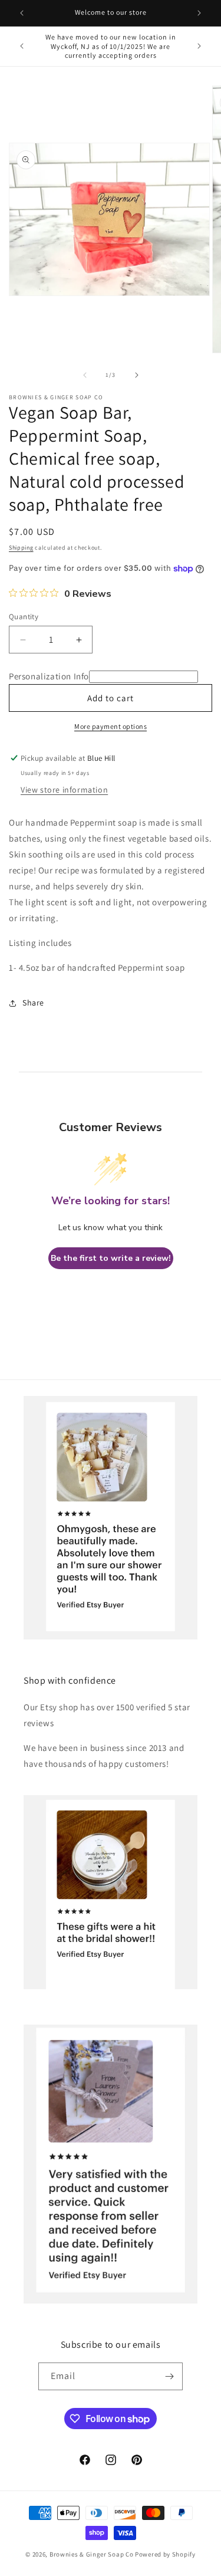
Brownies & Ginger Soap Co (92, 2554)
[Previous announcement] (22, 13)
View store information (64, 790)
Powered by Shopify (165, 2554)
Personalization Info (49, 676)
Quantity (24, 617)
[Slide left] (85, 375)
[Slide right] (137, 375)
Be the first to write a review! (111, 1258)
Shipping (21, 548)
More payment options (111, 726)
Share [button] (33, 1003)
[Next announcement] (199, 13)
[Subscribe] (169, 2376)
